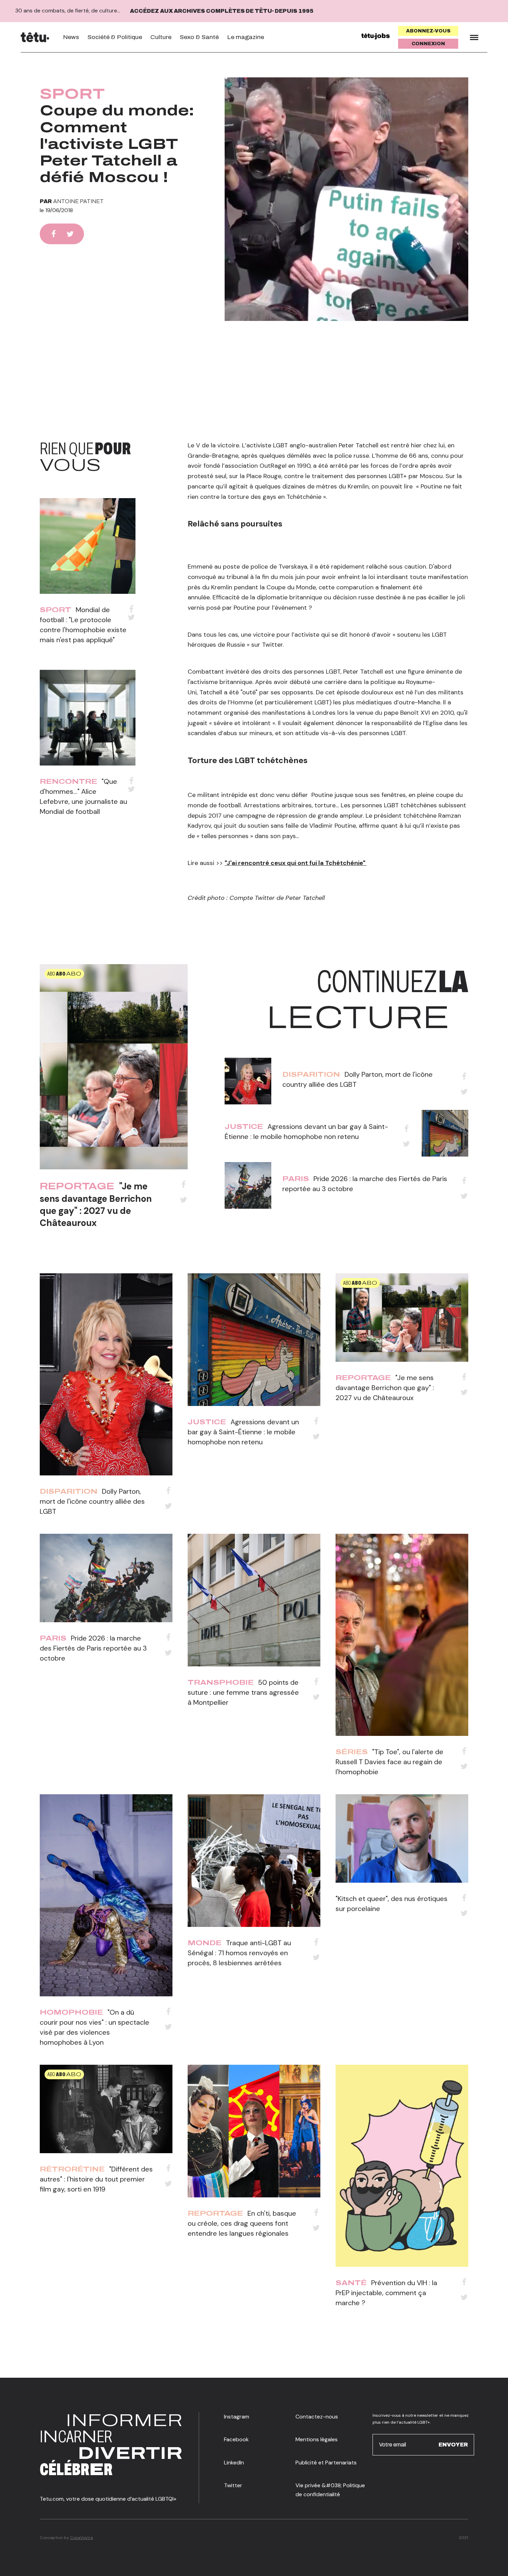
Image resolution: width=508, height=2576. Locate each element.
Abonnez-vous (428, 31)
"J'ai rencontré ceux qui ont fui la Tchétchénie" (296, 863)
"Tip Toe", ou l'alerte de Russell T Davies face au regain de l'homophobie (389, 1762)
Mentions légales (317, 2439)
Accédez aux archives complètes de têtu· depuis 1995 (222, 11)
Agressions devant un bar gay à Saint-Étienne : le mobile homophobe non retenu (243, 1432)
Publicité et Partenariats (326, 2463)
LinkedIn (234, 2463)
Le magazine (246, 37)
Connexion (428, 44)
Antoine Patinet (78, 201)
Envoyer (453, 2445)
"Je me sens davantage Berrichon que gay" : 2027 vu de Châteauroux (96, 1204)
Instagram (237, 2417)
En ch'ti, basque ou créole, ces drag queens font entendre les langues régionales (242, 2223)
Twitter (233, 2485)
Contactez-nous (317, 2417)
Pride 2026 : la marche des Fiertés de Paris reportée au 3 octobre (93, 1648)
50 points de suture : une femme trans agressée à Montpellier (243, 1692)
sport (72, 94)
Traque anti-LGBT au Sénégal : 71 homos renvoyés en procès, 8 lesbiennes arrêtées (239, 1953)
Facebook (236, 2439)
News (71, 37)
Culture (161, 37)
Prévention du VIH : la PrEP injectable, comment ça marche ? (386, 2293)
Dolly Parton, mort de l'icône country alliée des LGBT (92, 1501)
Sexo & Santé (199, 37)
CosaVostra (82, 2538)
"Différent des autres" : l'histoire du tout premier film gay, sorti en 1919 (96, 2179)
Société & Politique (115, 37)
